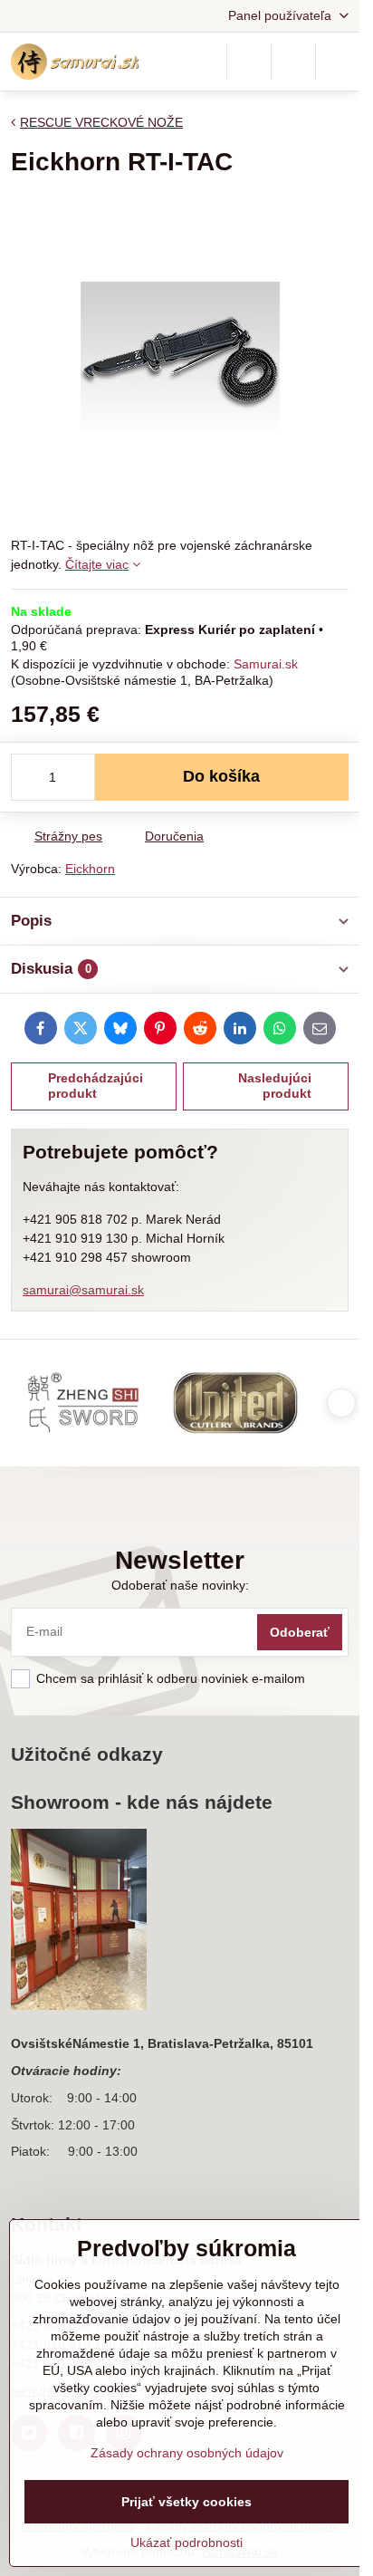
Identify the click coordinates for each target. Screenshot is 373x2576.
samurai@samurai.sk (83, 1290)
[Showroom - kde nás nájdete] (79, 1922)
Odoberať (300, 1632)
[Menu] (338, 62)
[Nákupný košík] (293, 62)
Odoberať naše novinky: (180, 1585)
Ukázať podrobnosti (186, 2542)
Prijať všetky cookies (186, 2502)
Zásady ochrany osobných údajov (187, 2453)
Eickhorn (90, 869)
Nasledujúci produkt (275, 1086)
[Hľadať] (249, 62)
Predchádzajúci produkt (96, 1086)
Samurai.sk (266, 664)
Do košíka (221, 776)
